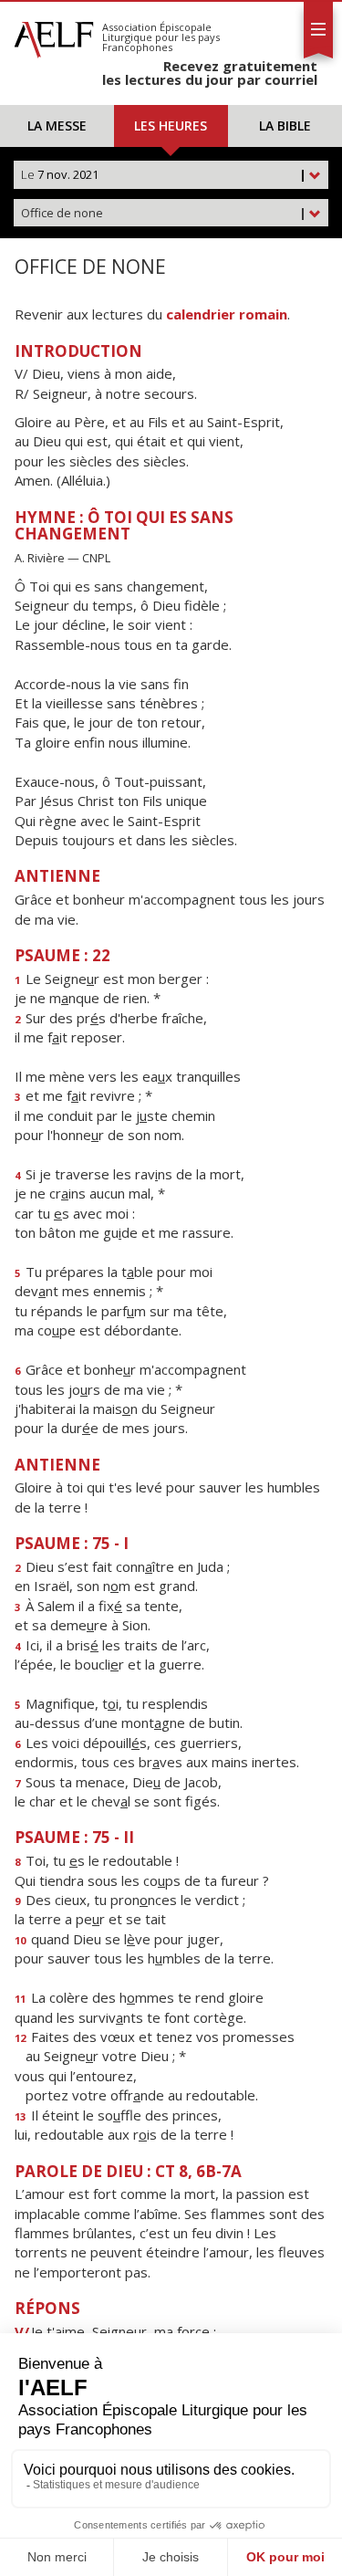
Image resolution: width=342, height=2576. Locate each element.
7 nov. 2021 (164, 174)
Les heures (171, 126)
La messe (57, 126)
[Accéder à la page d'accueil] (54, 35)
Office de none (164, 213)
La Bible (285, 126)
